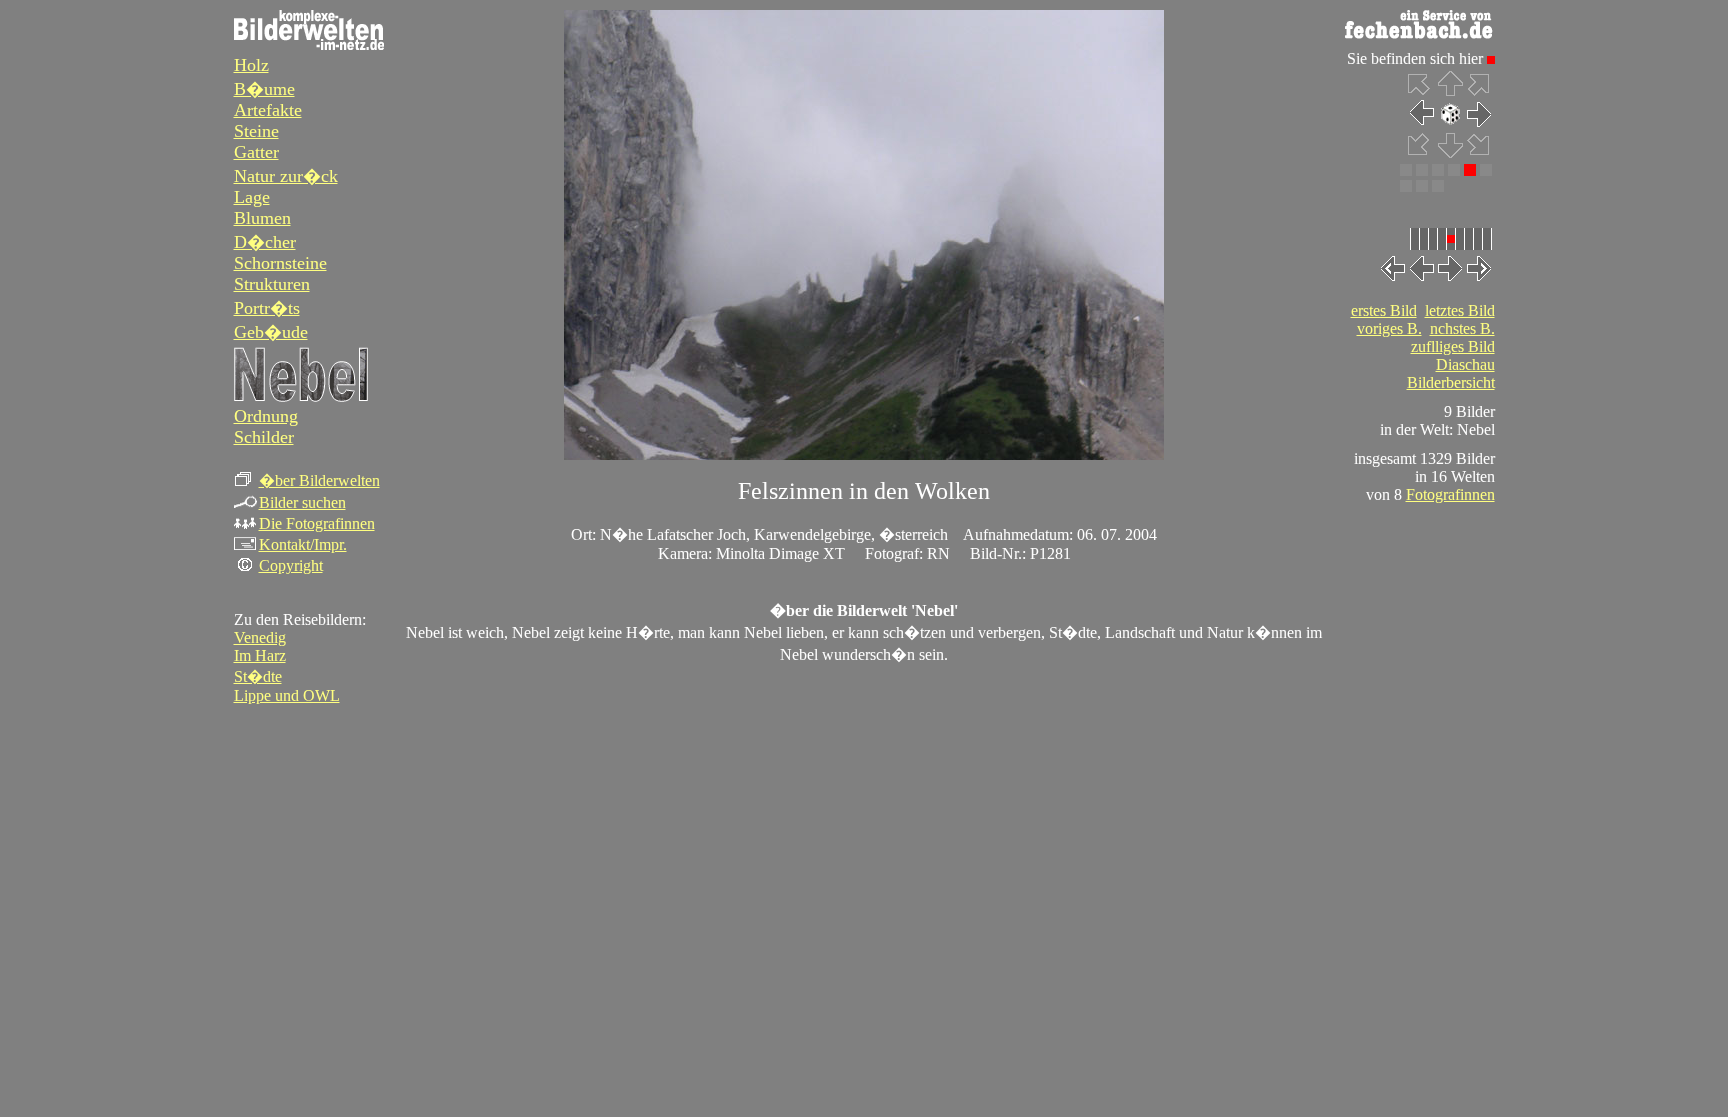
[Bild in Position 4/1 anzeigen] (1454, 170)
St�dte (258, 676)
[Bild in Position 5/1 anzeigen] (1470, 170)
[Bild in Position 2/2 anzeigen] (1422, 186)
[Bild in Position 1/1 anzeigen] (1406, 170)
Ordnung (266, 416)
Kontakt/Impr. (303, 544)
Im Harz (260, 655)
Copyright (291, 565)
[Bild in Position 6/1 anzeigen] (1486, 170)
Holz (251, 65)
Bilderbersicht (1451, 382)
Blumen (262, 218)
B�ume (264, 89)
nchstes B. (1462, 328)
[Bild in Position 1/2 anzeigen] (1406, 186)
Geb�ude (271, 332)
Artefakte (268, 110)
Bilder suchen (302, 502)
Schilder (264, 437)
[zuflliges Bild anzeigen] (1450, 121)
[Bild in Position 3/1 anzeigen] (1438, 170)
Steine (256, 131)
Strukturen (272, 284)
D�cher (265, 242)
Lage (252, 197)
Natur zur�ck (286, 176)
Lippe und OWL (287, 695)
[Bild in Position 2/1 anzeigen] (1422, 170)
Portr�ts (267, 308)
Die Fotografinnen (317, 523)
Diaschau (1465, 364)
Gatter (256, 152)
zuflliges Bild (1453, 346)
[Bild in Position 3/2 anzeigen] (1438, 186)
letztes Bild (1460, 310)
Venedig (260, 637)
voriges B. (1389, 328)
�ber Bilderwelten (319, 480)
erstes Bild (1384, 310)
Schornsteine (280, 263)
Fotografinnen (1450, 494)
